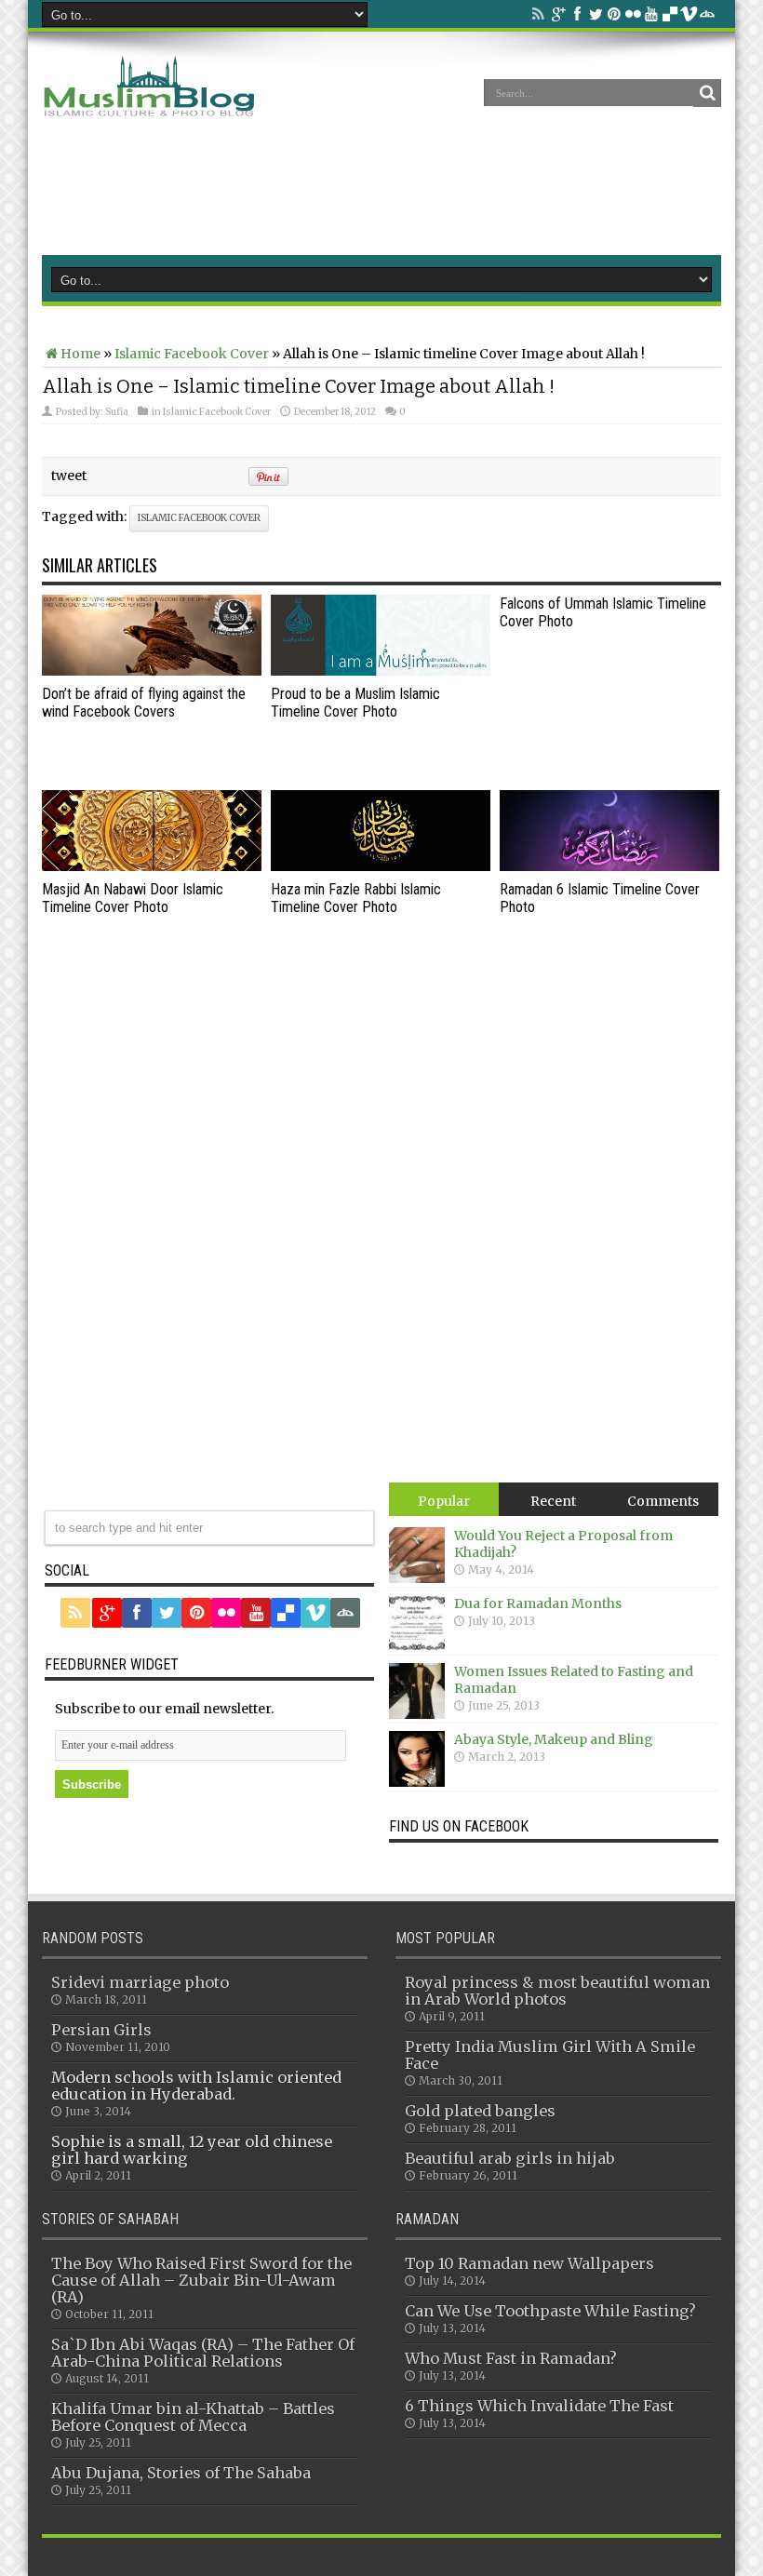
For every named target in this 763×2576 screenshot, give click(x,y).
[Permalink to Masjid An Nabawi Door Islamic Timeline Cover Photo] (152, 866)
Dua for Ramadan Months (538, 1603)
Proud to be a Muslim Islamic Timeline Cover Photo (355, 703)
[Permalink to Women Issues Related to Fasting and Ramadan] (417, 1714)
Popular (444, 1501)
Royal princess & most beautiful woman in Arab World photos (557, 1991)
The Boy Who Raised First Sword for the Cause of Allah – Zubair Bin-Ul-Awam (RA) (201, 2280)
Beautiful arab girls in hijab (510, 2158)
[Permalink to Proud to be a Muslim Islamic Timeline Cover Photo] (381, 671)
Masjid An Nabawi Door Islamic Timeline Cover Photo (133, 898)
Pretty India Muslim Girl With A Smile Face (550, 2055)
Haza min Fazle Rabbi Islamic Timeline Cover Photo (356, 898)
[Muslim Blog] (150, 106)
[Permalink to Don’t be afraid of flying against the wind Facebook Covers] (152, 671)
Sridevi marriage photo (140, 1982)
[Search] (707, 93)
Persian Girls (101, 2030)
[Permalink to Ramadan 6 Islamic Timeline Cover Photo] (609, 866)
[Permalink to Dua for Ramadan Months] (417, 1646)
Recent (553, 1501)
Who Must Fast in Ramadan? (511, 2358)
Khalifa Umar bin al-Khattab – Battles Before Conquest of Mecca (193, 2417)
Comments (663, 1501)
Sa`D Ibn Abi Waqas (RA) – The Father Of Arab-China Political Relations (203, 2353)
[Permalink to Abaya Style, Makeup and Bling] (417, 1782)
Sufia (117, 412)
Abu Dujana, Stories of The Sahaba (181, 2473)
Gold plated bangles (480, 2111)
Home (80, 354)
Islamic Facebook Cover (192, 354)
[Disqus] (381, 1246)
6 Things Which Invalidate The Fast (539, 2406)
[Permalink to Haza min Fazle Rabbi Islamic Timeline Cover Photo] (381, 866)
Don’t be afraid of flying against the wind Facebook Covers (144, 703)
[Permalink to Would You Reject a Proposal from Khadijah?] (417, 1578)
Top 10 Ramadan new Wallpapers (529, 2263)
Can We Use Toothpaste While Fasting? (550, 2311)
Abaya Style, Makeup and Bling (554, 1739)
